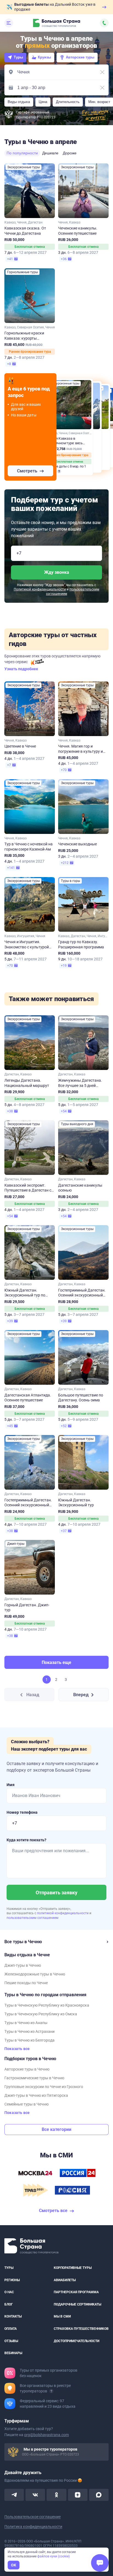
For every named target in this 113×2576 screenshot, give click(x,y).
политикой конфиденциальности (63, 1913)
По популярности (22, 153)
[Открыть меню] (9, 23)
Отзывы (11, 2341)
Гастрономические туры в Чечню (34, 2078)
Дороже (70, 153)
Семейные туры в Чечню (26, 2104)
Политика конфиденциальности (33, 2526)
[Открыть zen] (78, 2495)
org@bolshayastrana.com (46, 2434)
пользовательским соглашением (33, 1918)
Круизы (44, 57)
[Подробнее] (51, 2391)
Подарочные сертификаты (77, 2304)
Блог (9, 2304)
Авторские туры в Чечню (27, 2069)
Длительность (68, 102)
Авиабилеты (65, 2280)
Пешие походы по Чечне (26, 1983)
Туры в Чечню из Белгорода (29, 2040)
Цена (43, 102)
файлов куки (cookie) (53, 2556)
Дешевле (50, 153)
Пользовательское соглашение (33, 2516)
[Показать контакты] (104, 23)
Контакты (13, 2316)
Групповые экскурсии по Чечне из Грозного (44, 2087)
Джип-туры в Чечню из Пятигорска (36, 2095)
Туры (18, 57)
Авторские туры (80, 57)
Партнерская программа (76, 2292)
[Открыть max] (99, 2495)
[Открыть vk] (35, 2495)
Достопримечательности (77, 2341)
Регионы (12, 2280)
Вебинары (13, 2353)
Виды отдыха (19, 102)
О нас (9, 2292)
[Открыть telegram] (14, 2495)
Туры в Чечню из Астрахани (29, 2031)
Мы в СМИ (62, 2316)
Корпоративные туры (73, 2268)
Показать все (17, 2049)
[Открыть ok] (56, 2495)
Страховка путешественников (81, 2328)
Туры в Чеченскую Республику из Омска (41, 2014)
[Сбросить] (102, 72)
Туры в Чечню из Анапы (26, 2023)
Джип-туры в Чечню (23, 1965)
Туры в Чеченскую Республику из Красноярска (47, 2005)
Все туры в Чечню (23, 1942)
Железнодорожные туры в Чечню (35, 1974)
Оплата (11, 2328)
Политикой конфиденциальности (40, 589)
